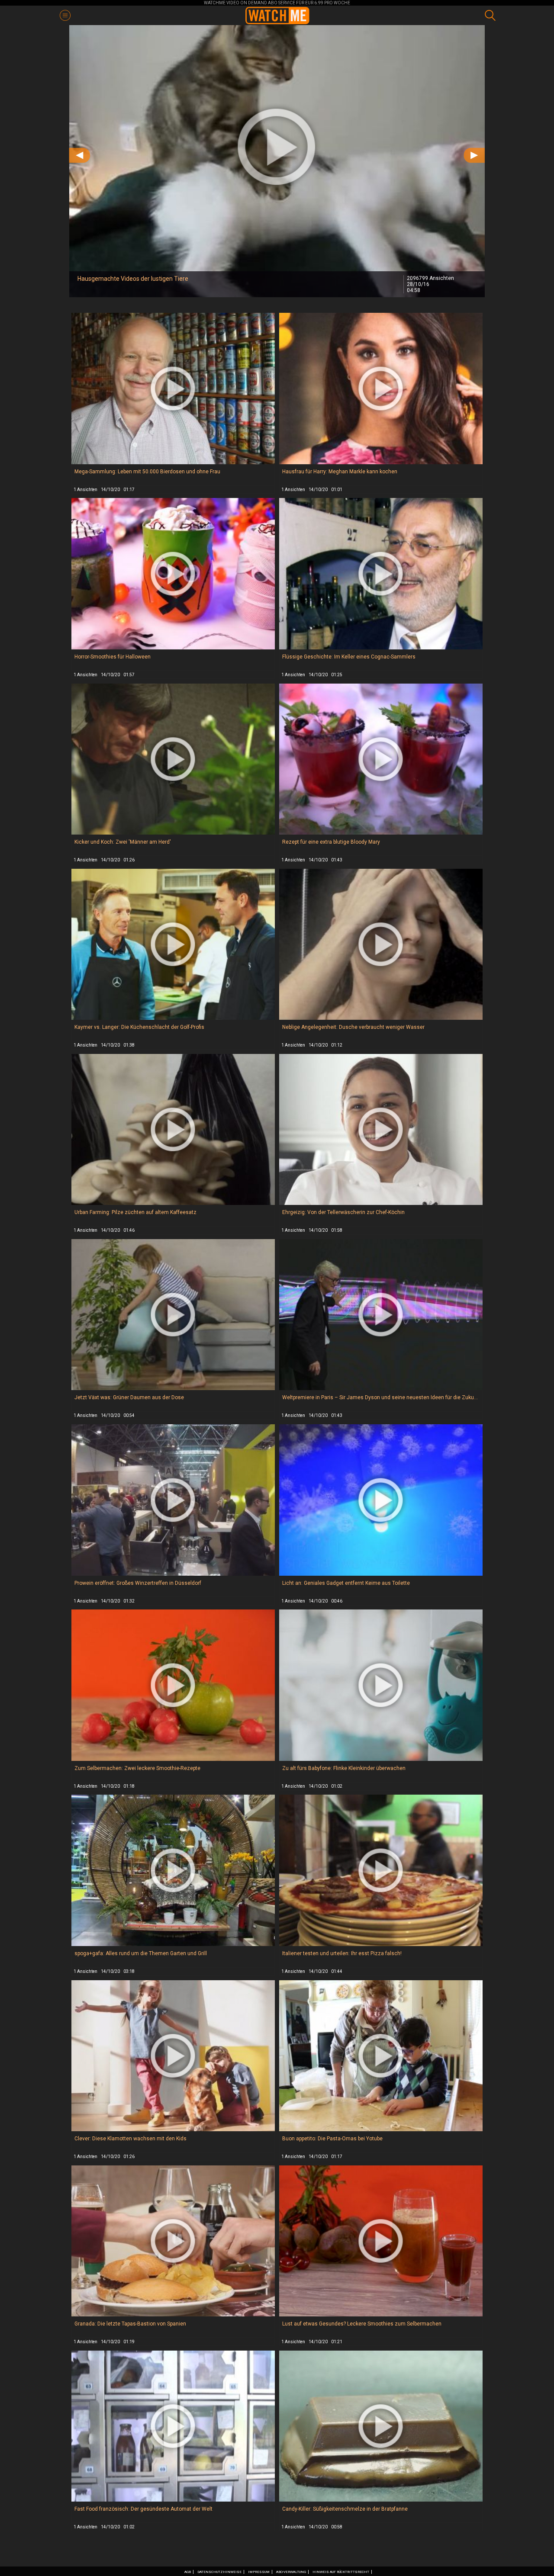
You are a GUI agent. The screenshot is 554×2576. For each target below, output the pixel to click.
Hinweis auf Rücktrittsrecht (341, 2572)
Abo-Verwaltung (291, 2572)
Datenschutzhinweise (219, 2572)
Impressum (259, 2572)
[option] (277, 161)
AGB (188, 2572)
